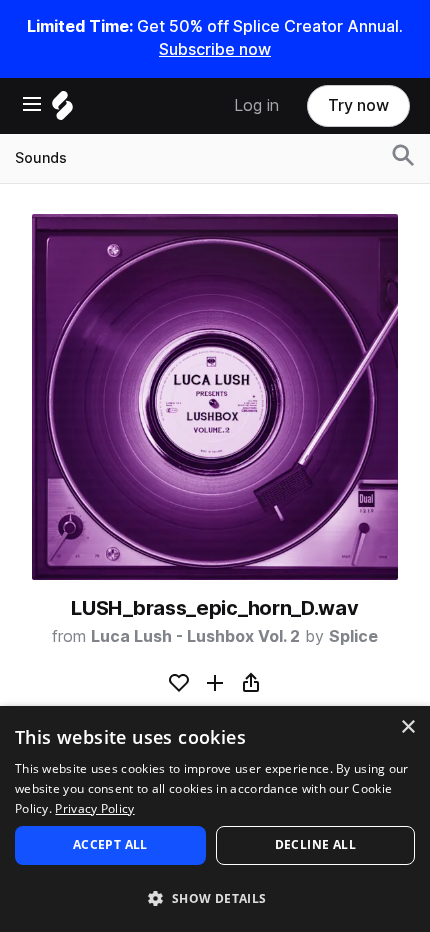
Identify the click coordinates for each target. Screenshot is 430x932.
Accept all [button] (110, 844)
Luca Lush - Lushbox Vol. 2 (195, 636)
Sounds (41, 158)
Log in (256, 105)
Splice (353, 636)
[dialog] (215, 819)
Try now (358, 105)
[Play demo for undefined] (215, 397)
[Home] (62, 110)
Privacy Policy (94, 808)
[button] (215, 897)
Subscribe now (215, 49)
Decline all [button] (315, 844)
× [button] (407, 727)
